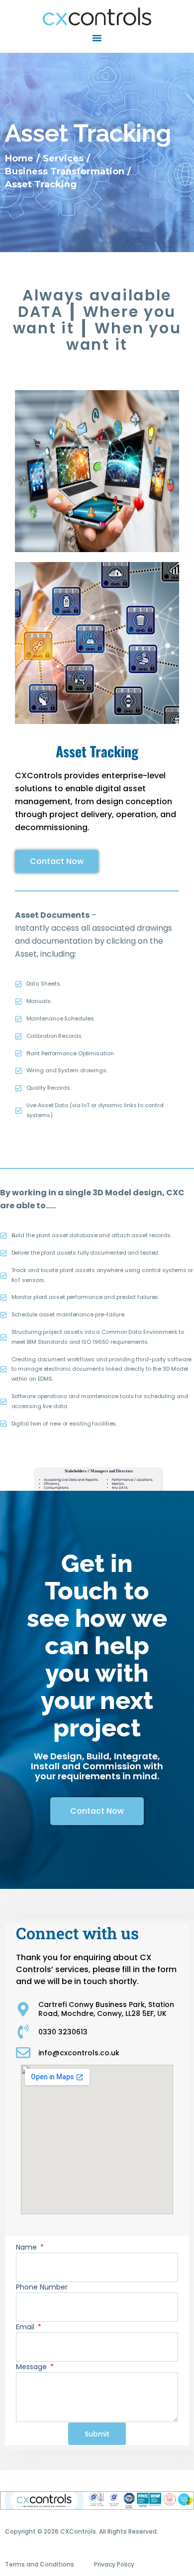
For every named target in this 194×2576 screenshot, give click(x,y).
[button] (97, 38)
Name (27, 2247)
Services (63, 158)
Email (26, 2327)
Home (19, 158)
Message (32, 2367)
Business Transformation (65, 171)
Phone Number (42, 2287)
